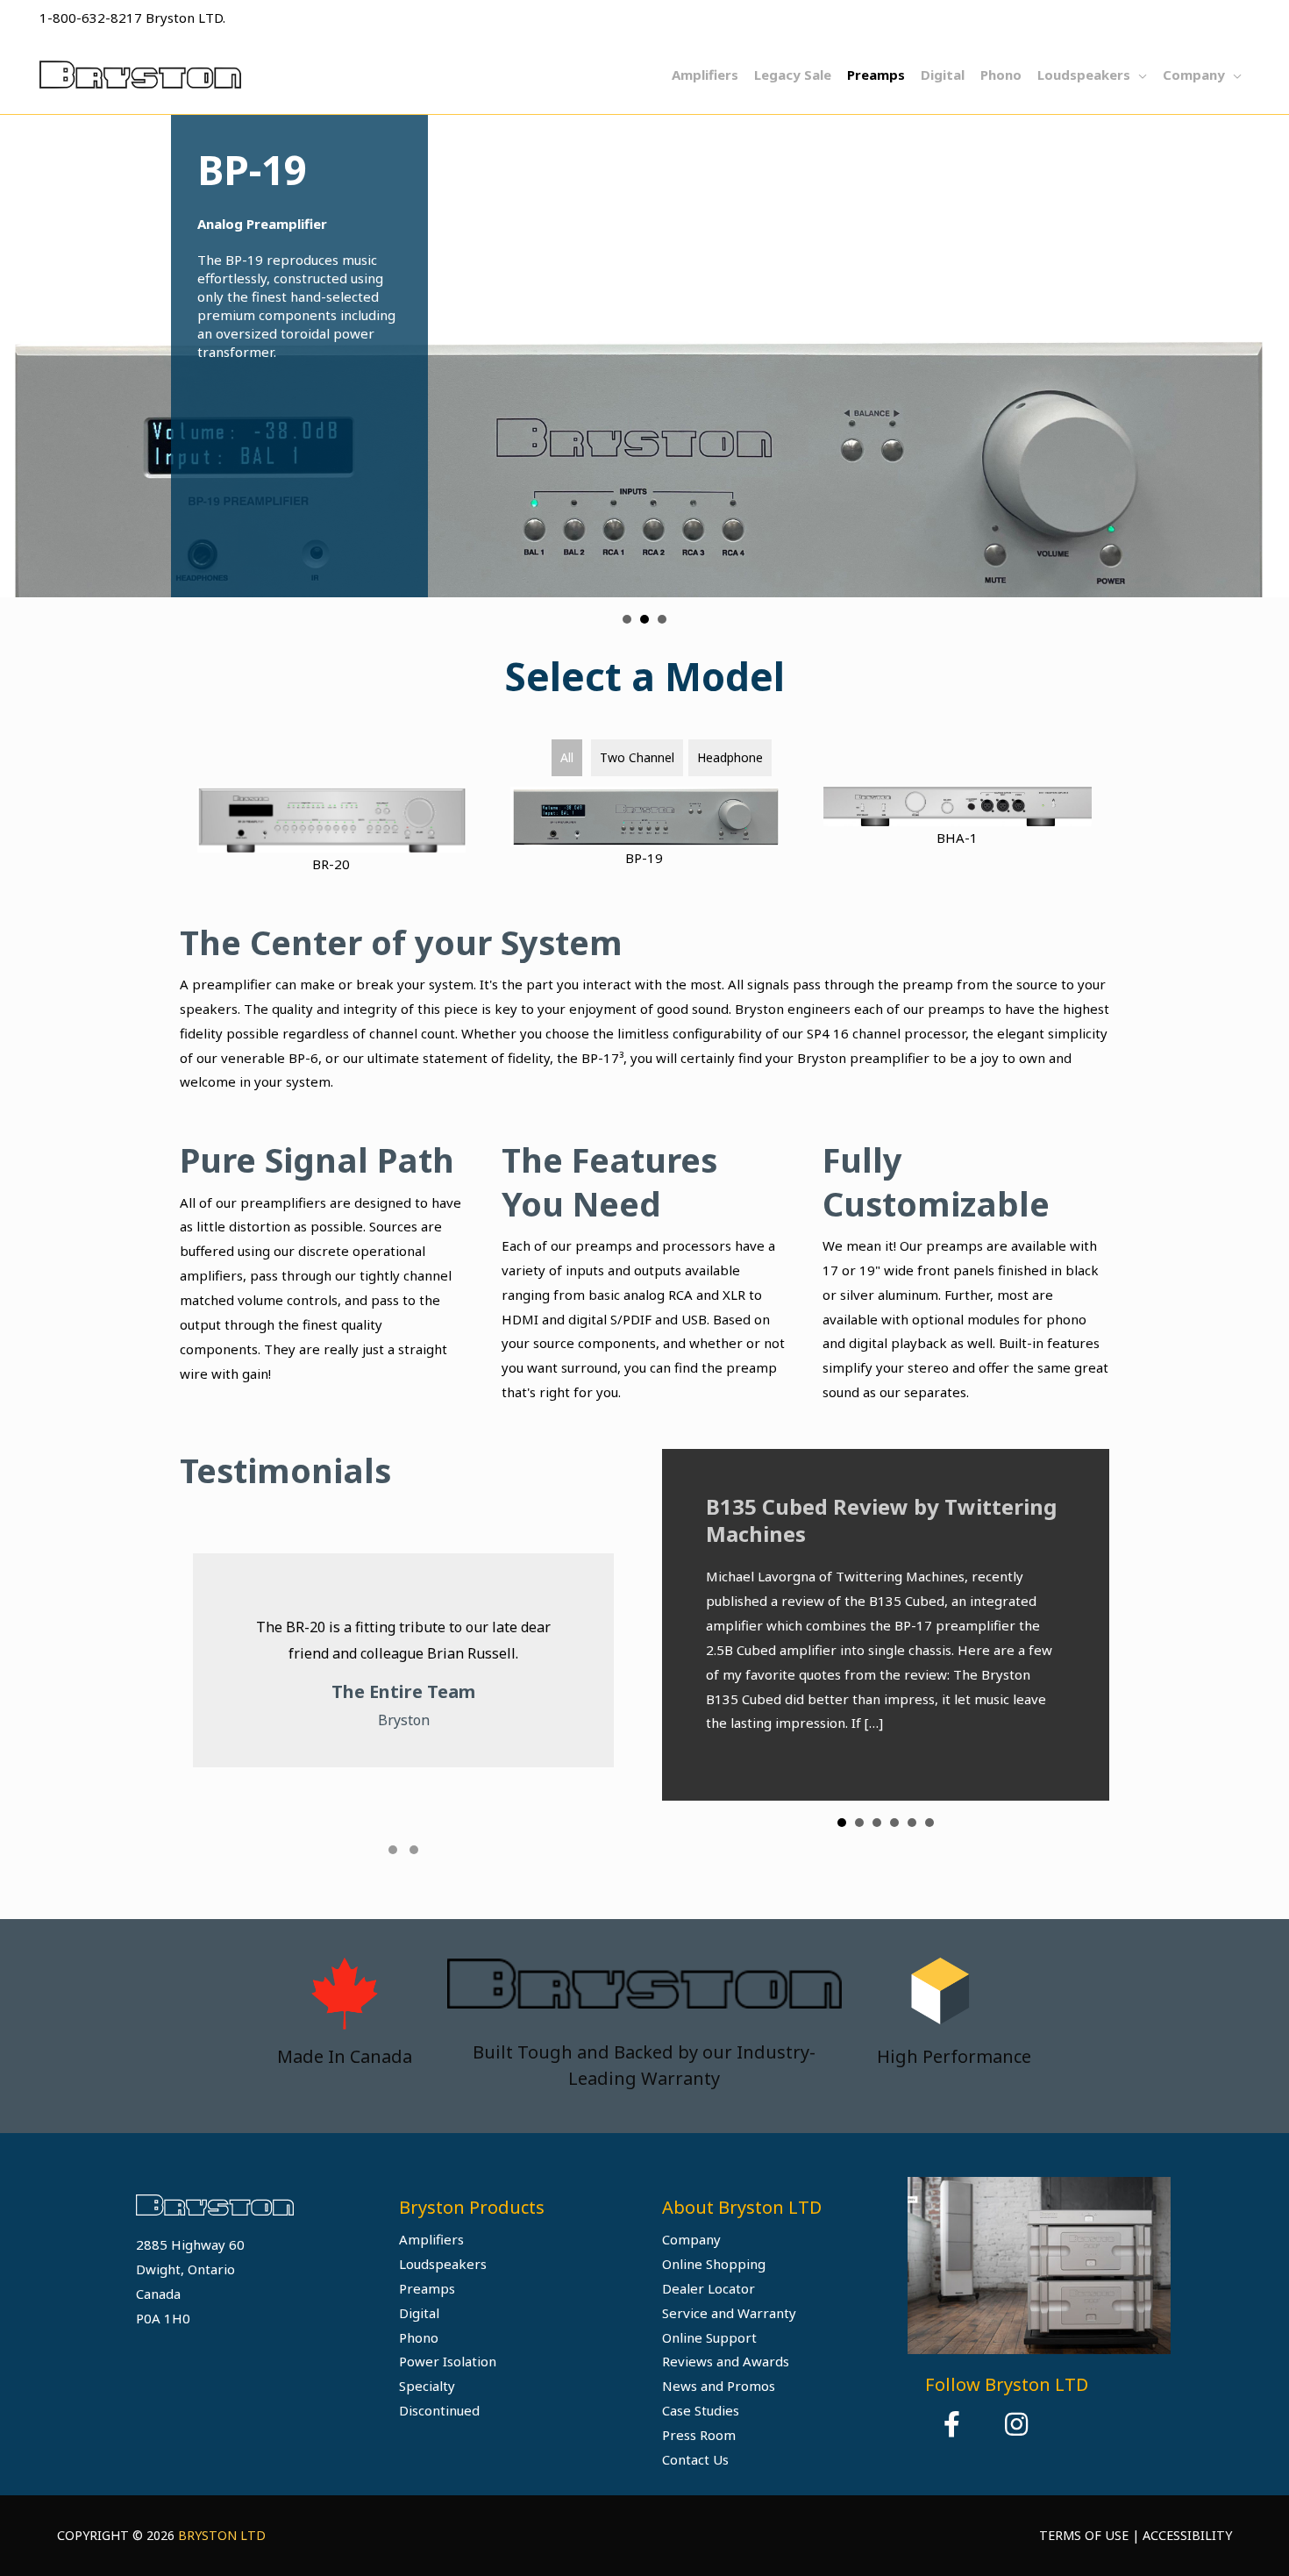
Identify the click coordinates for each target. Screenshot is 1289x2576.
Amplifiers (431, 2239)
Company (691, 2239)
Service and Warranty (729, 2313)
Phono (419, 2337)
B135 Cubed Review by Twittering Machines (881, 1520)
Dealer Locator (709, 2288)
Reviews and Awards (726, 2361)
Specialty (427, 2386)
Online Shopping (714, 2264)
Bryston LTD (222, 2535)
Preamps (427, 2288)
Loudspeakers (443, 2264)
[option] (1039, 2265)
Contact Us (695, 2459)
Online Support (709, 2337)
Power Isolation (448, 2361)
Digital (419, 2313)
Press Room (699, 2435)
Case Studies (701, 2410)
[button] (393, 1850)
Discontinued (439, 2410)
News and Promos (719, 2386)
